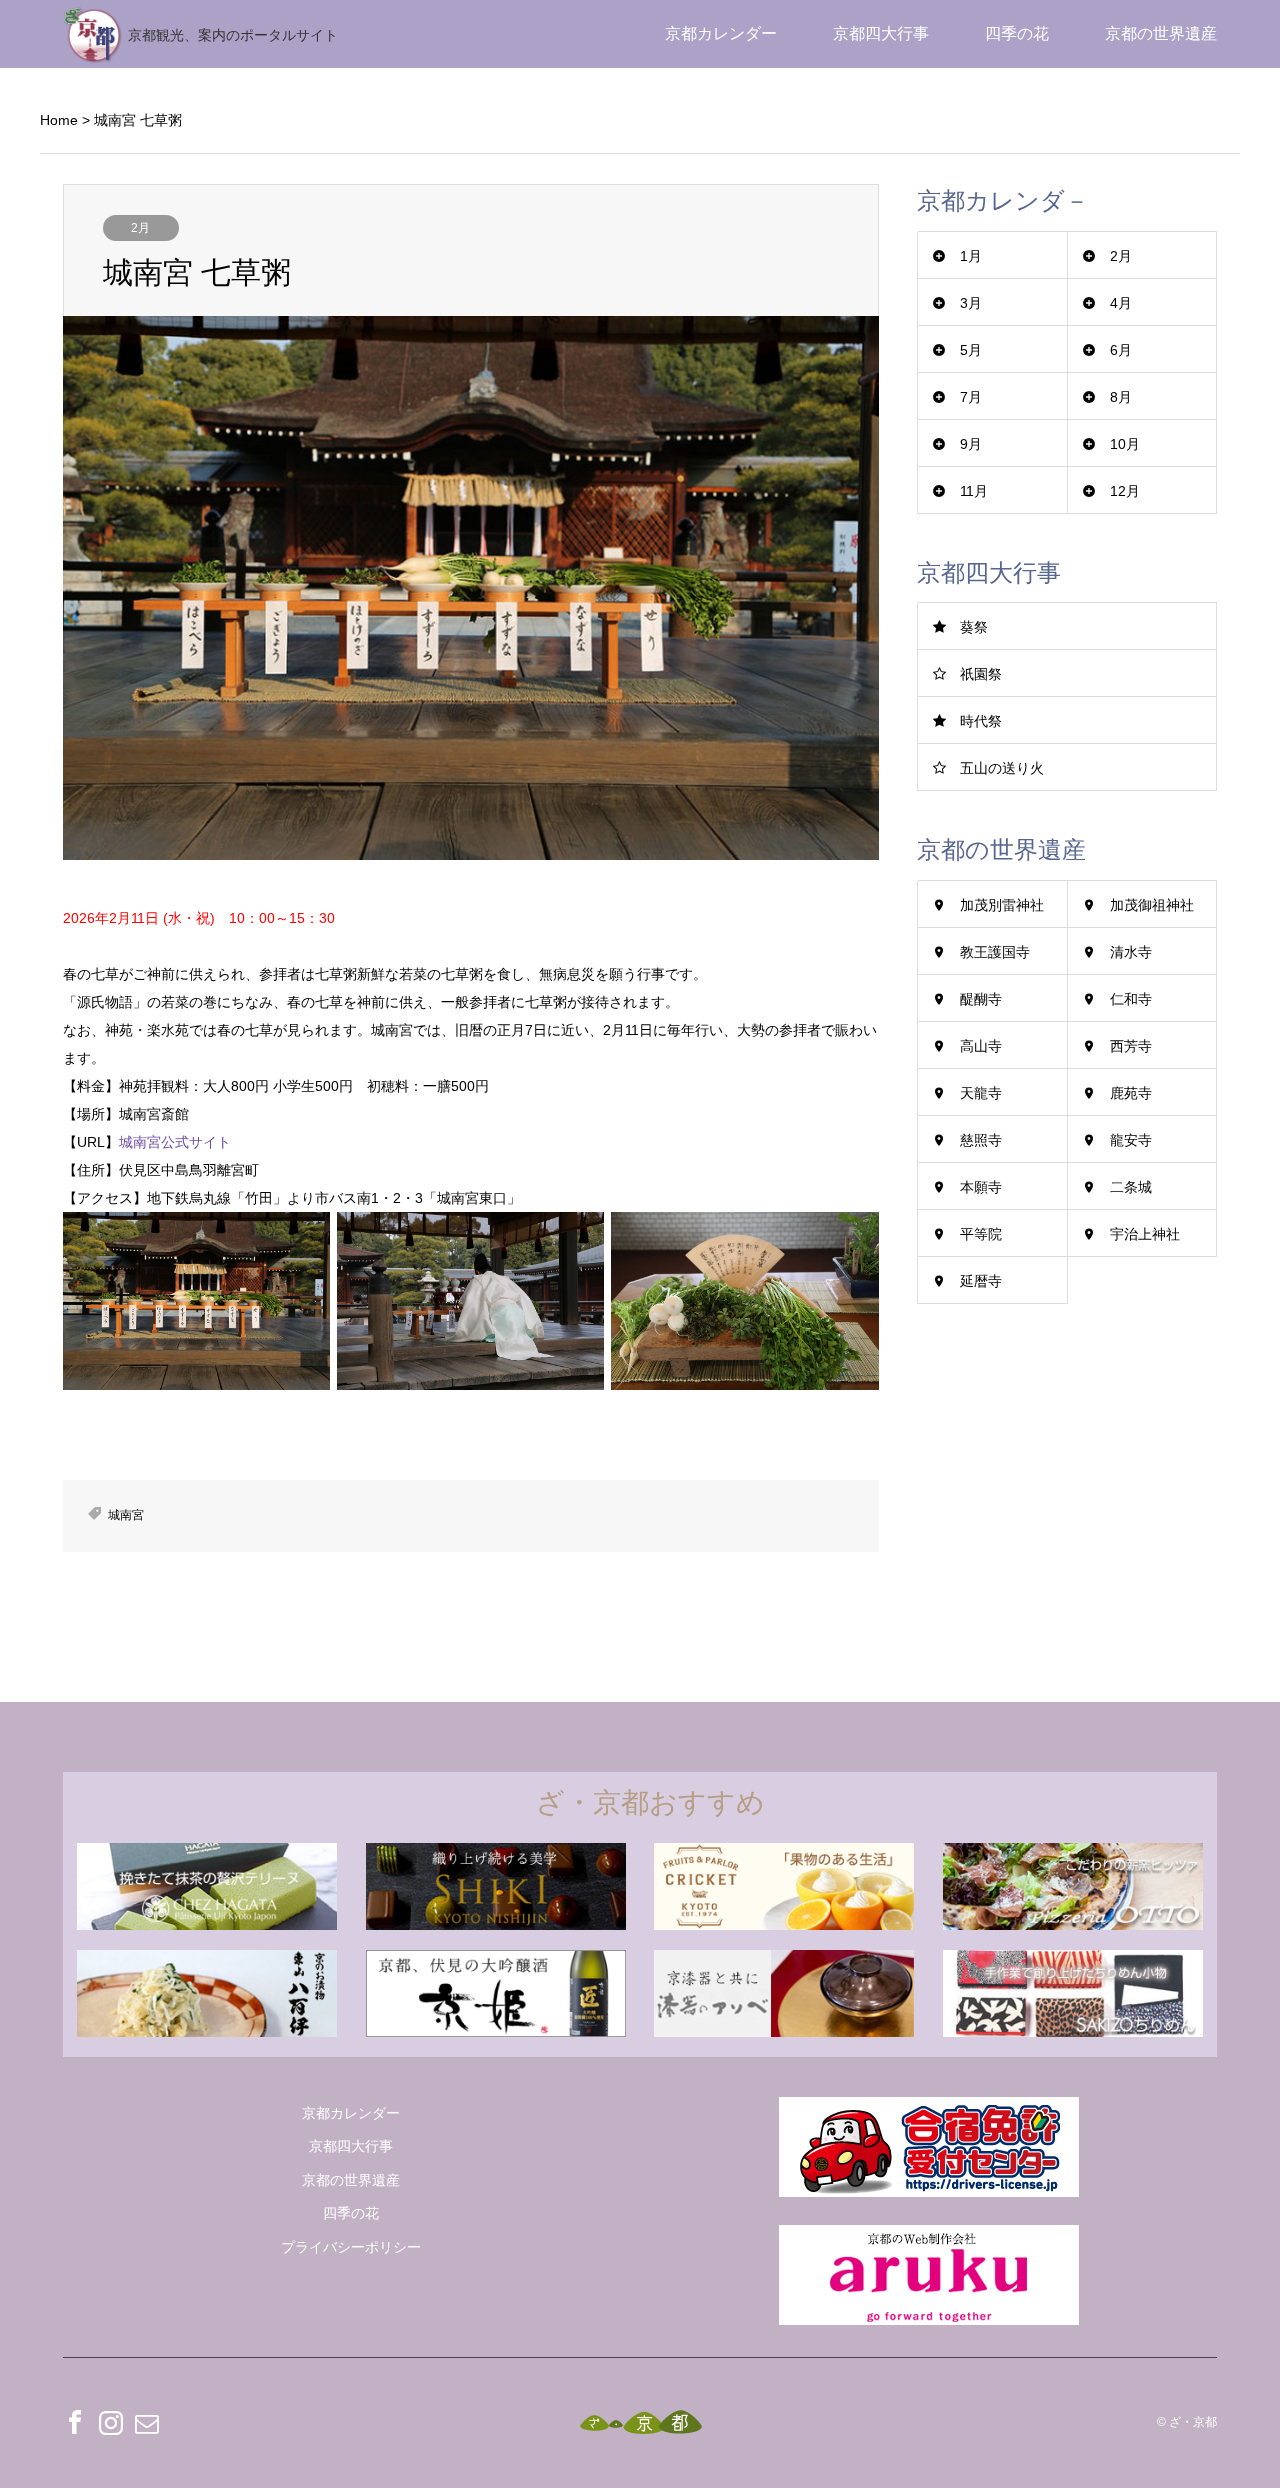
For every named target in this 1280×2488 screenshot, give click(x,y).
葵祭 (974, 627)
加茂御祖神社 (1152, 905)
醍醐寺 (981, 999)
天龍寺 (981, 1093)
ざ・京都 (1193, 2422)
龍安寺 (1131, 1140)
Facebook (75, 2422)
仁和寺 (1131, 999)
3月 (971, 303)
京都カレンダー (721, 33)
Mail (147, 2422)
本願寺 (981, 1187)
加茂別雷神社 (1002, 905)
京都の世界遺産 (1161, 33)
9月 (971, 444)
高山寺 (981, 1046)
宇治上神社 (1145, 1234)
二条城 (1131, 1187)
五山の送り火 (1002, 768)
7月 (971, 397)
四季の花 (1017, 33)
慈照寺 (981, 1140)
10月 (1125, 444)
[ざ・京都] (640, 2422)
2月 (140, 228)
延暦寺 (981, 1281)
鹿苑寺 (1131, 1093)
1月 (971, 256)
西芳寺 (1131, 1046)
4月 (1121, 303)
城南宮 (126, 1515)
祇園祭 (981, 674)
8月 (1121, 397)
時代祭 (981, 721)
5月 (971, 350)
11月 (974, 491)
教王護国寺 (995, 952)
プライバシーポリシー (351, 2247)
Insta (111, 2422)
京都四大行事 (881, 33)
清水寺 (1131, 952)
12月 (1125, 491)
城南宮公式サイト (175, 1142)
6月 (1121, 350)
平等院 (981, 1234)
